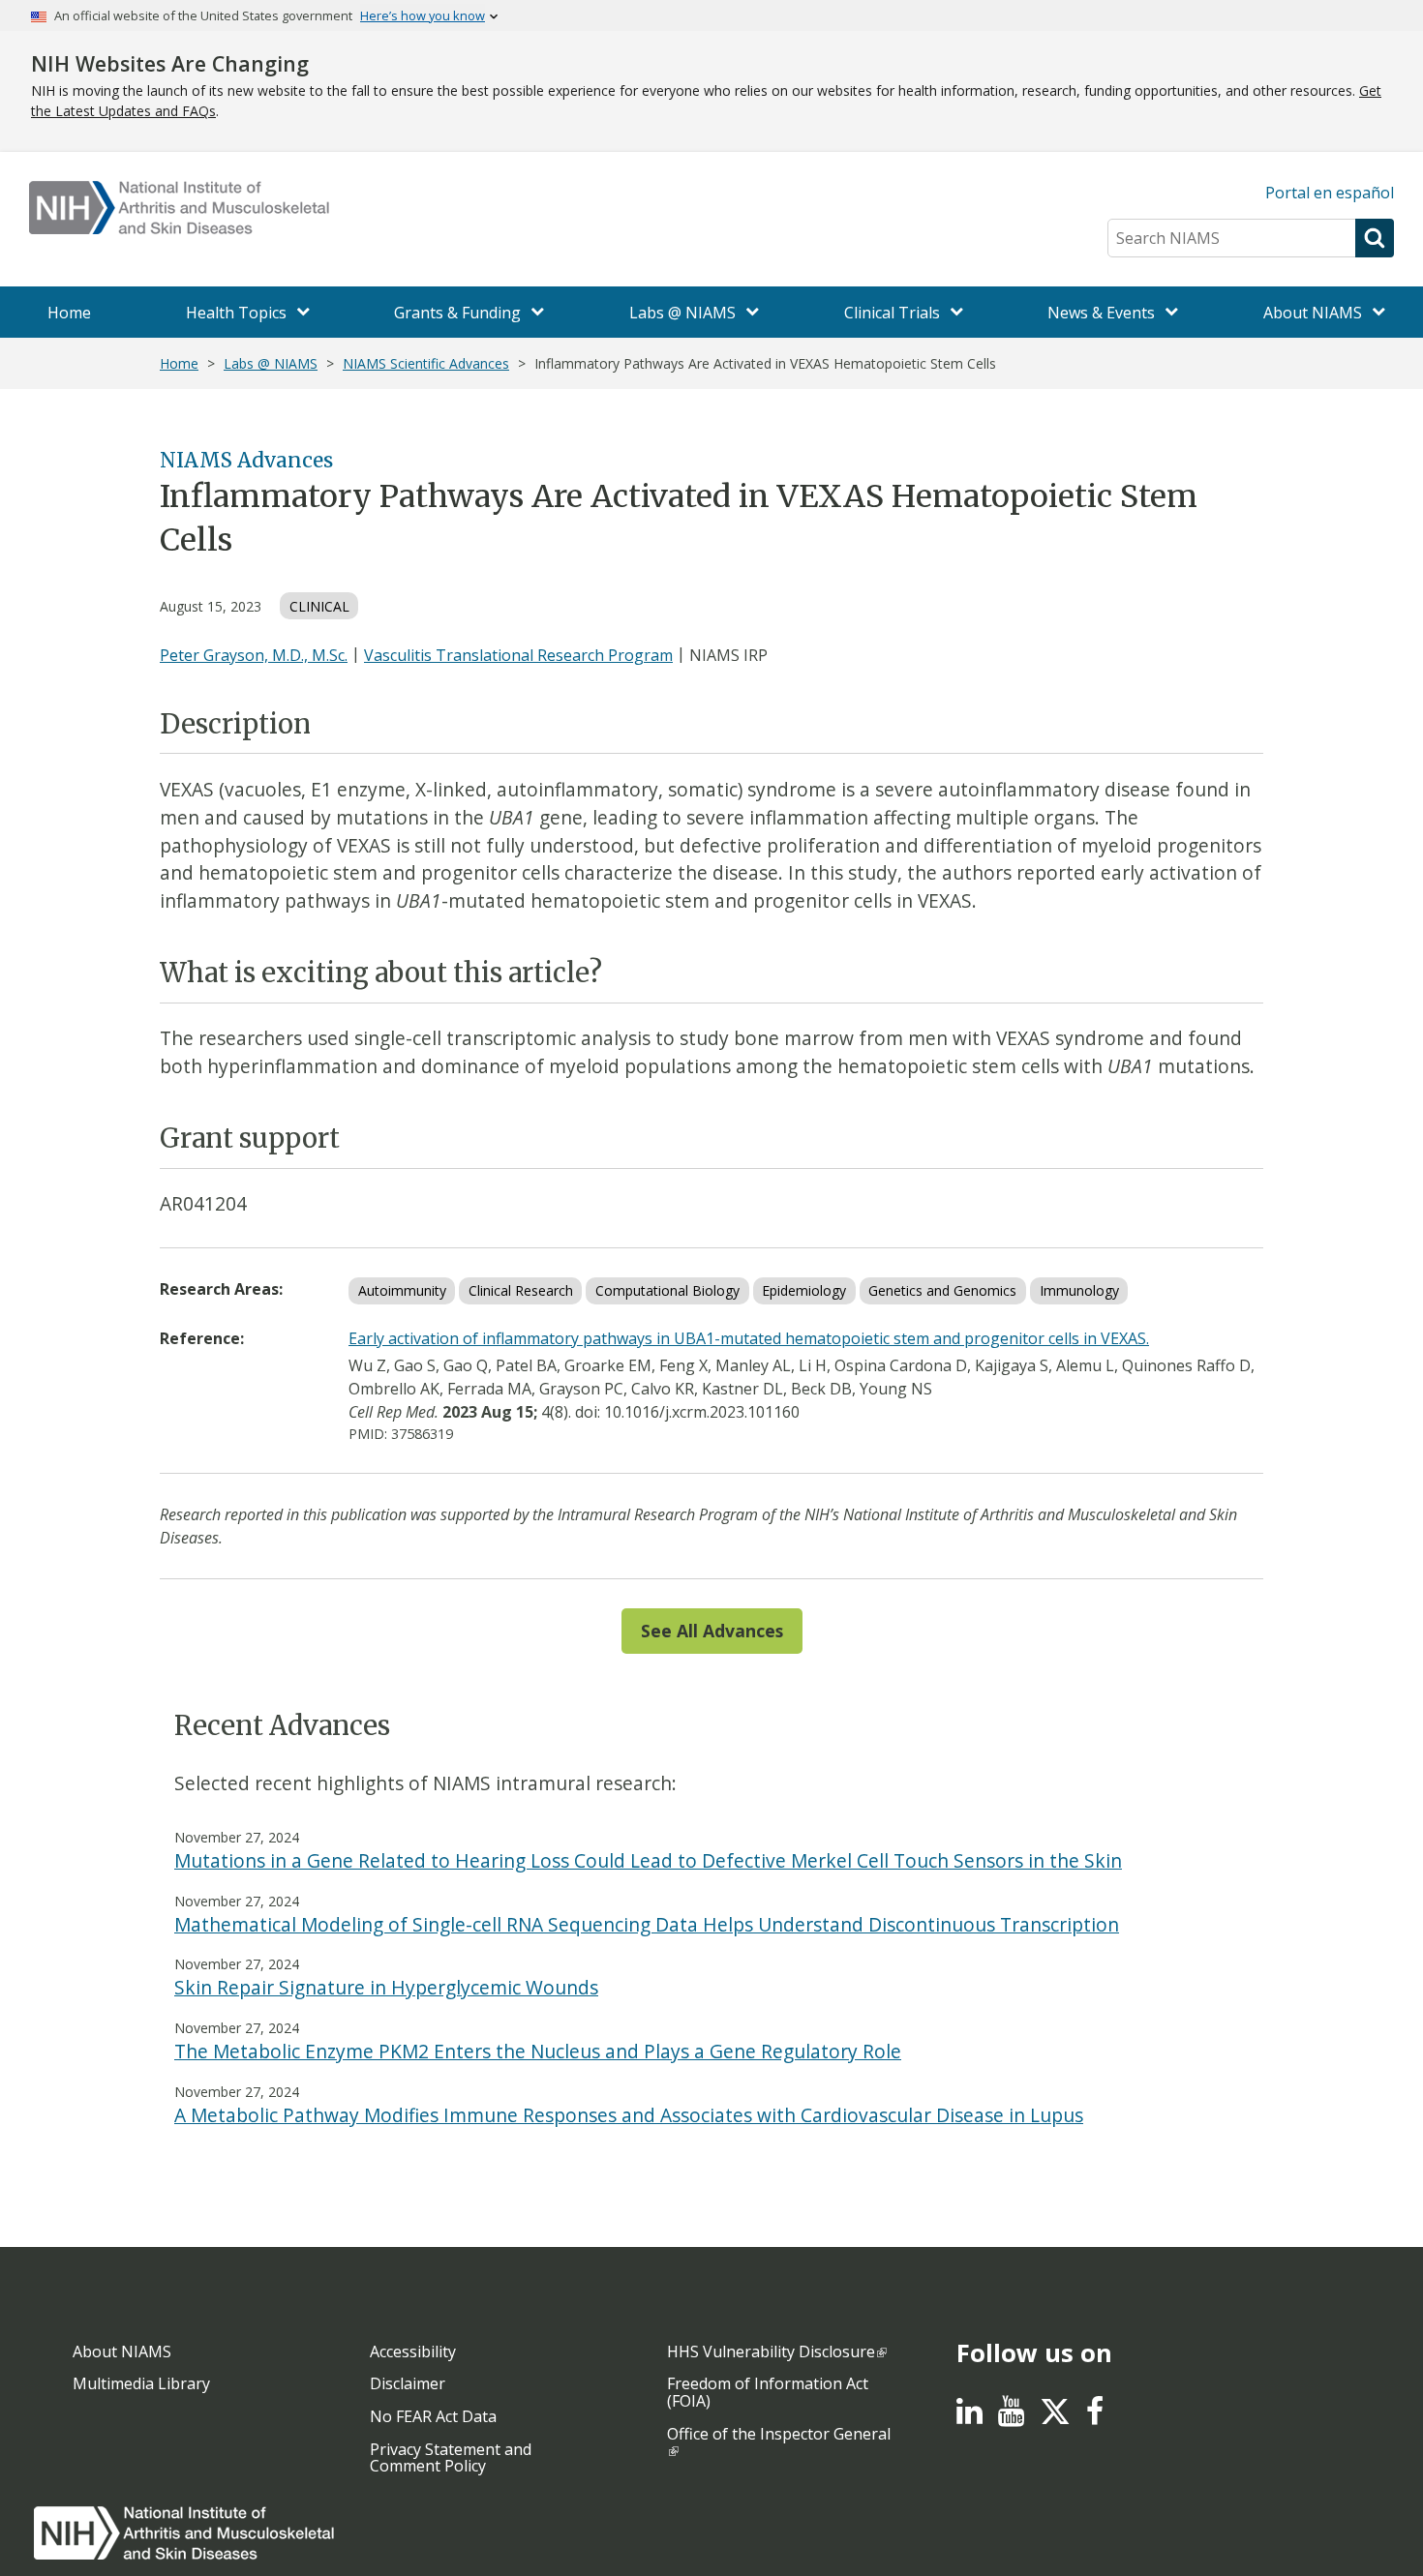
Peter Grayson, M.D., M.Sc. (254, 655)
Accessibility (413, 2351)
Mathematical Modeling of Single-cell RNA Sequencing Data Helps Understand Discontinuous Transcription (647, 1924)
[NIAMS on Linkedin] (969, 2416)
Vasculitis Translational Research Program (518, 655)
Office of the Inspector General (779, 2434)
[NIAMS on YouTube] (1011, 2416)
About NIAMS (122, 2351)
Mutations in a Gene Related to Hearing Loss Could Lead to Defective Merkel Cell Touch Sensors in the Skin (648, 1860)
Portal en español (1330, 193)
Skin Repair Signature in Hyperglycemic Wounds (386, 1987)
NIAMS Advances (246, 461)
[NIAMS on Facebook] (1095, 2416)
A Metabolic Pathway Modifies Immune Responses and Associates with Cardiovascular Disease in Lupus (629, 2115)
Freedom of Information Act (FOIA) (768, 2392)
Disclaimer (408, 2383)
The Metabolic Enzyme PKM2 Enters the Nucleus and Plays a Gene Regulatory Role (538, 2051)
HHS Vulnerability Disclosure (771, 2351)
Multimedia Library (141, 2383)
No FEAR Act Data (433, 2416)
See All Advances (712, 1631)
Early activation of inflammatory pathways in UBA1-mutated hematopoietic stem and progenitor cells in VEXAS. (749, 1338)
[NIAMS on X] (1055, 2421)
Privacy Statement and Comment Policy (451, 2458)
